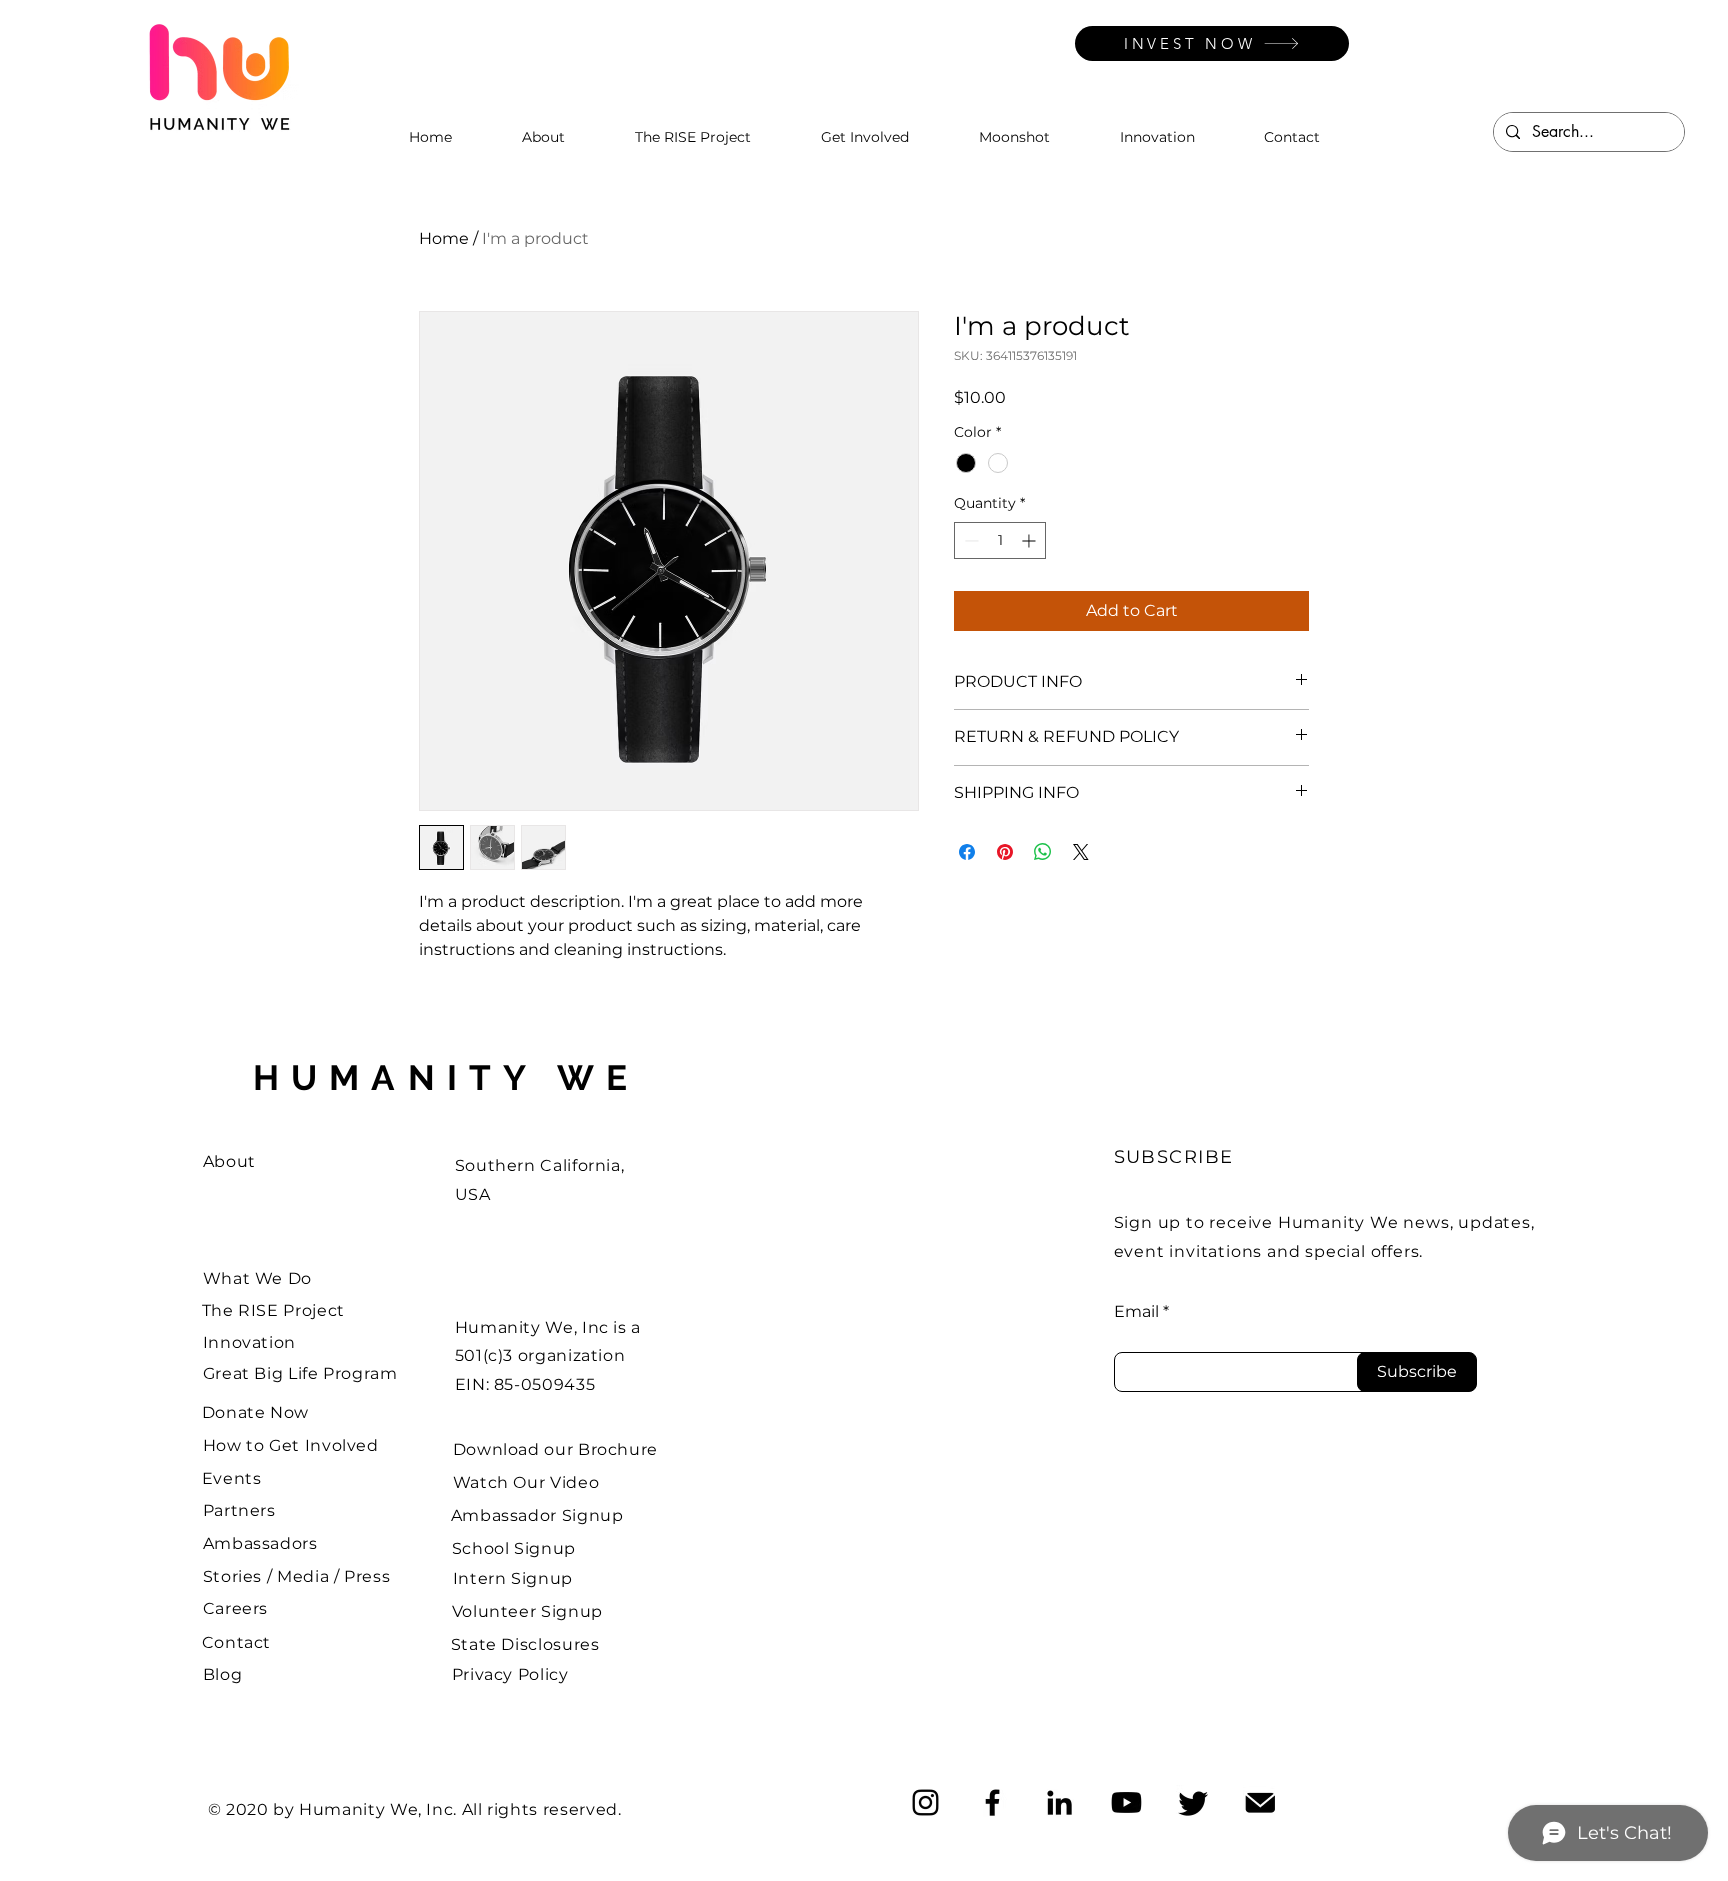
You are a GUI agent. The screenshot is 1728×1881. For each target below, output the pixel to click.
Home (444, 238)
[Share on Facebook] (967, 852)
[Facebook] (992, 1802)
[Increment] (1030, 540)
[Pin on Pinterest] (1005, 852)
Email (1136, 1312)
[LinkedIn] (1059, 1802)
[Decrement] (969, 540)
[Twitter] (1193, 1802)
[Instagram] (925, 1802)
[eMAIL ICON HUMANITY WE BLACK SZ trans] (1260, 1802)
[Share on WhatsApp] (1043, 852)
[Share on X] (1081, 852)
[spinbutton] (1000, 540)
